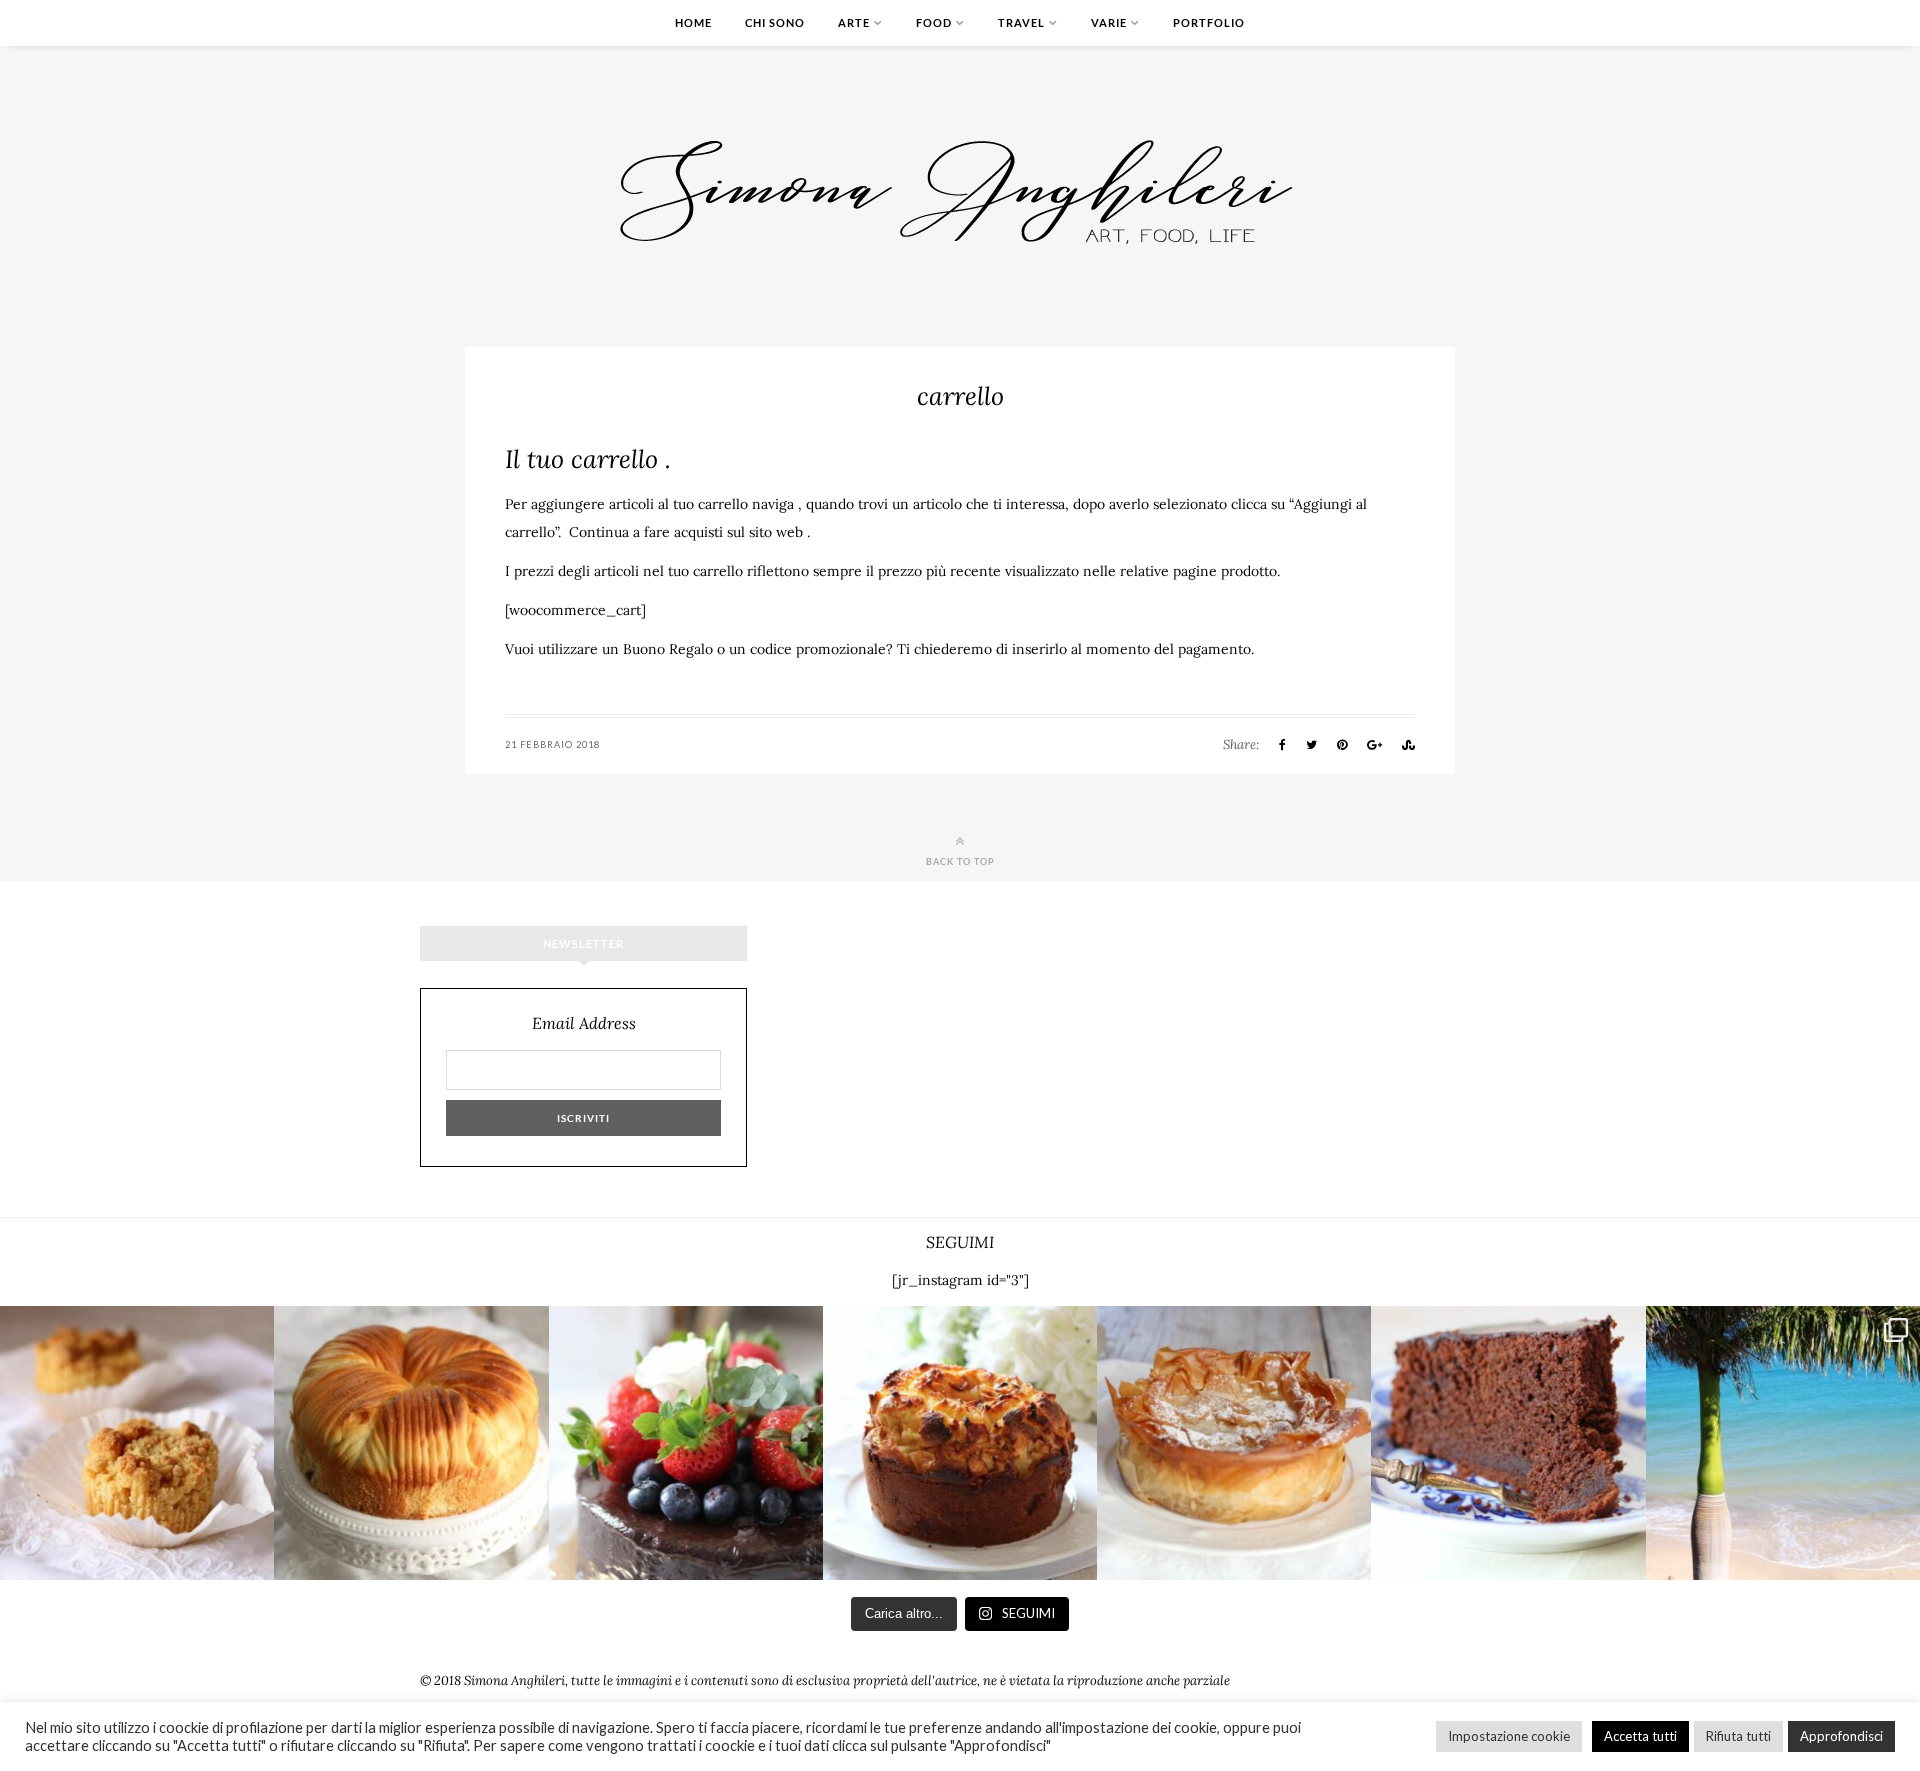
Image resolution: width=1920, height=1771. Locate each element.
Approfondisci (1841, 1736)
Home (693, 22)
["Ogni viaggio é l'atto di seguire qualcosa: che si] (1783, 1443)
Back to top (960, 861)
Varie (1109, 22)
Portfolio (1209, 22)
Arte (854, 22)
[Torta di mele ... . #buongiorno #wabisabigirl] (960, 1443)
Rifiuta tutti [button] (1738, 1736)
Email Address (584, 1023)
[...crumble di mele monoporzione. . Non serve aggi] (137, 1443)
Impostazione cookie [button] (1509, 1736)
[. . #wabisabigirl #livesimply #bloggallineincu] (686, 1443)
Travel (1021, 22)
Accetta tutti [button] (1640, 1736)
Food (934, 22)
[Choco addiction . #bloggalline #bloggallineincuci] (1508, 1443)
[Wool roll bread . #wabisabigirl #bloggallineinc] (411, 1443)
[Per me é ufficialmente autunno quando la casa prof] (1234, 1443)
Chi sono (775, 22)
